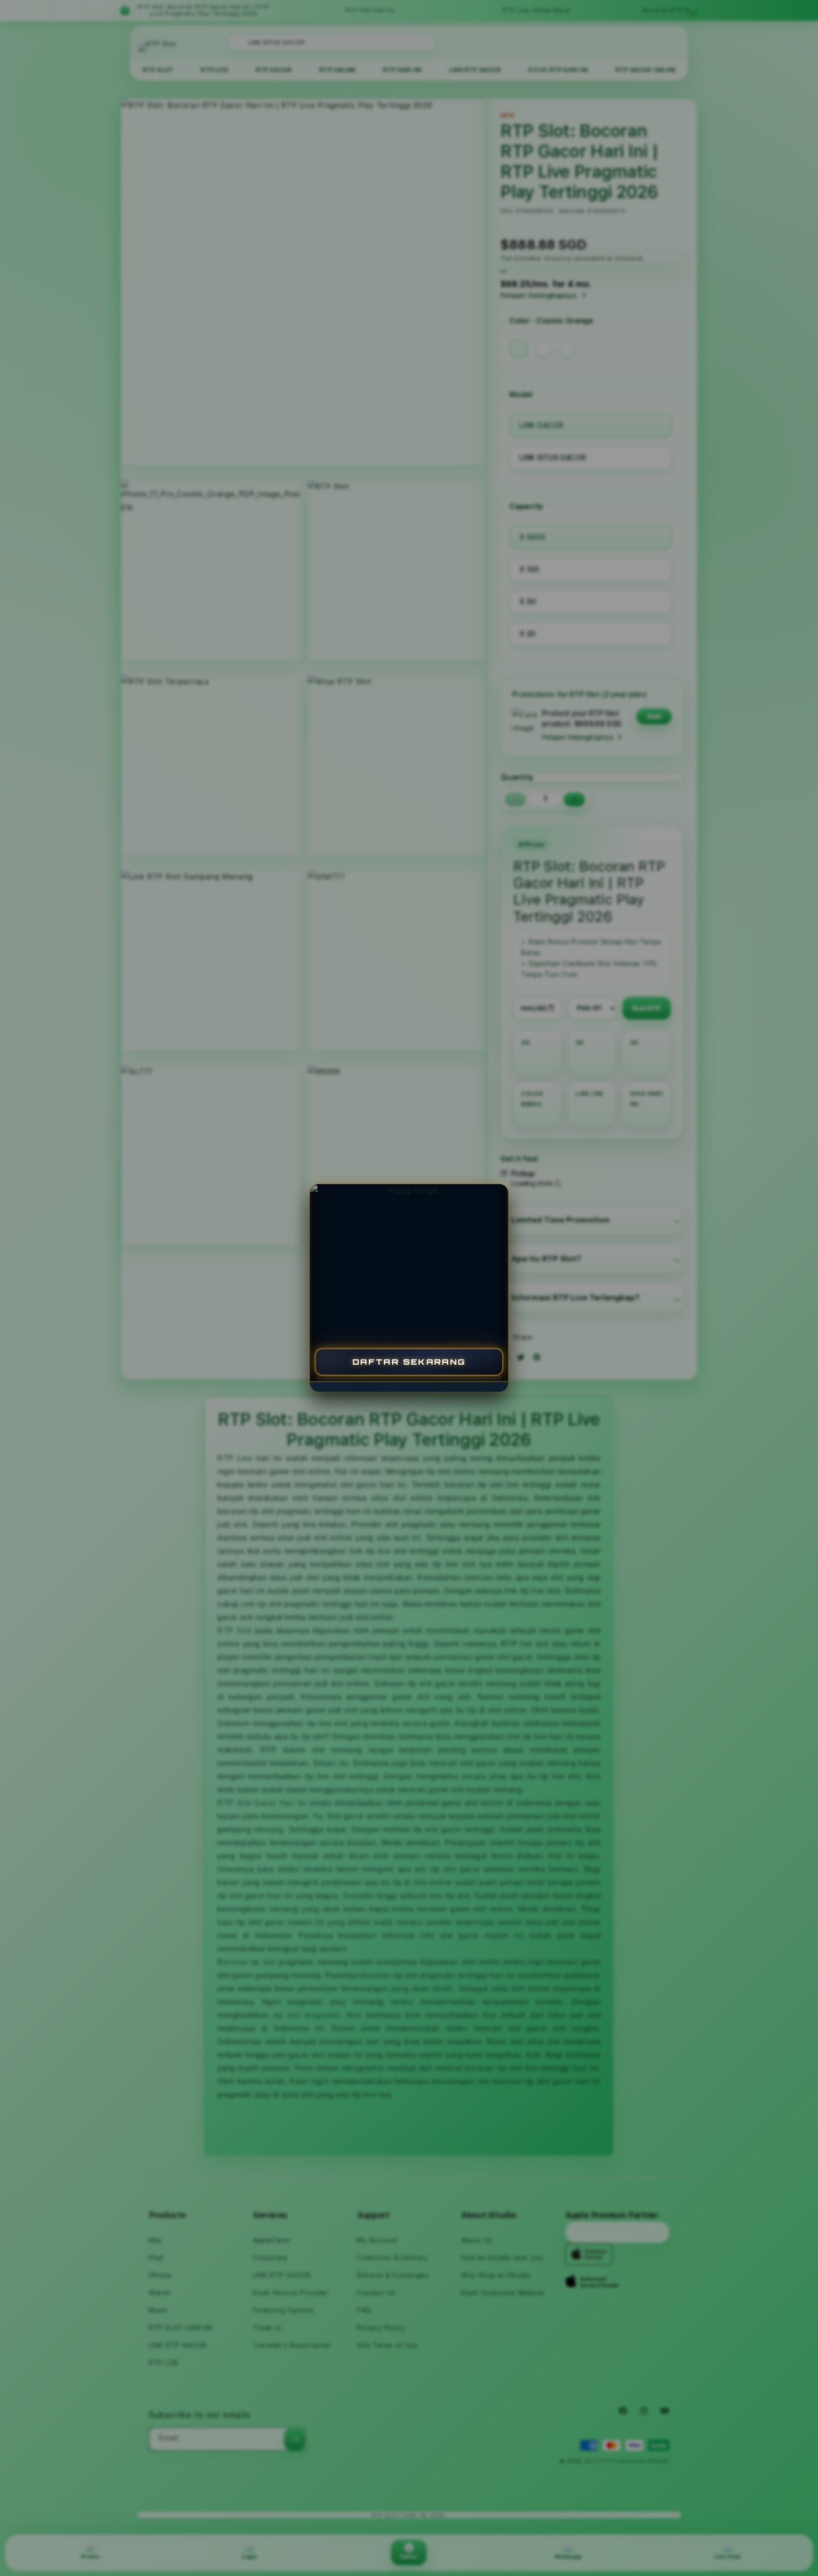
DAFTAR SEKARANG (409, 1362)
